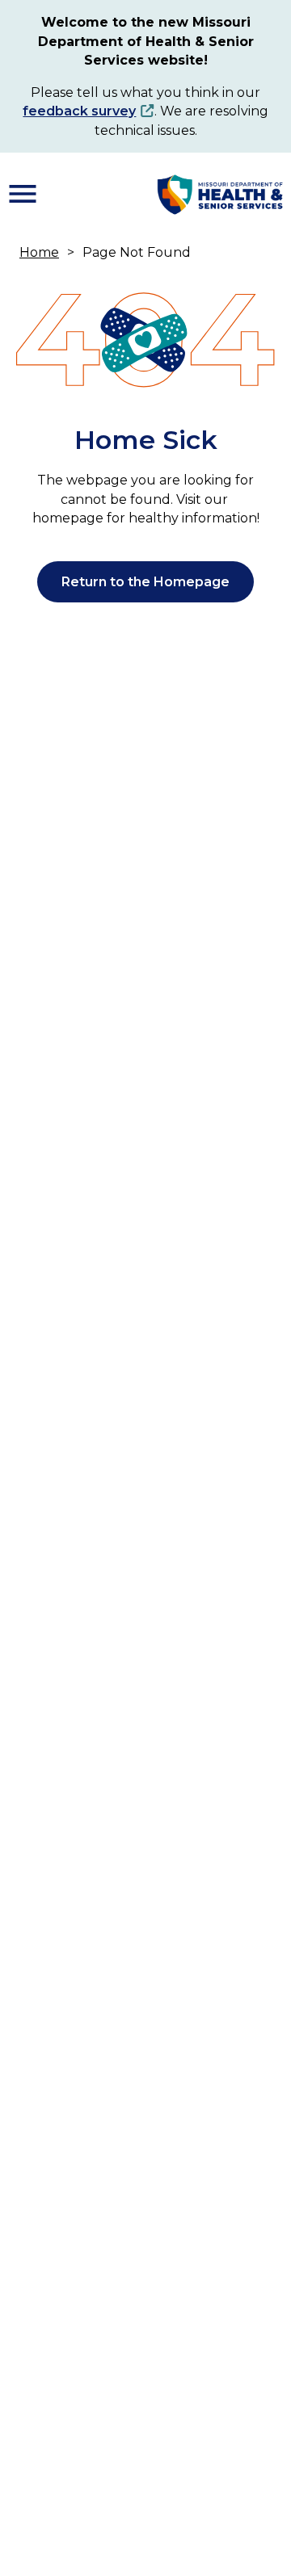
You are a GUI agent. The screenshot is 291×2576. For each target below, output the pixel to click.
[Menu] (23, 194)
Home (39, 252)
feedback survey (79, 111)
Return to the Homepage (145, 582)
